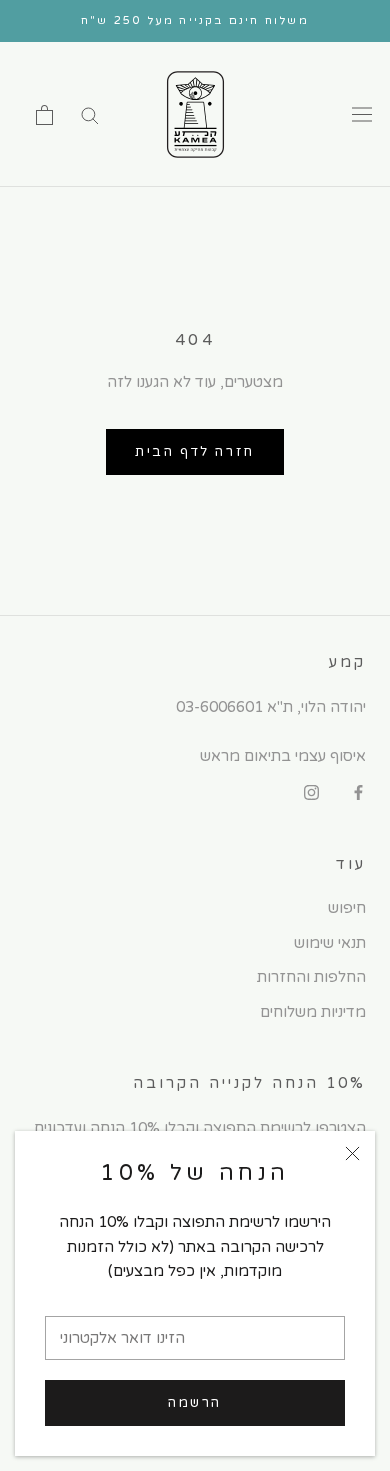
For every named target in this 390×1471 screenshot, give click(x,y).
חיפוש (347, 908)
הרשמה (195, 1403)
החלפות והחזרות (311, 977)
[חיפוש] (90, 114)
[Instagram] (311, 792)
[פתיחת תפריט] (362, 115)
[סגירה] (352, 1153)
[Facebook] (358, 792)
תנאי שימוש (330, 943)
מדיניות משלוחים (313, 1012)
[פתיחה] (44, 115)
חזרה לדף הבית (195, 452)
